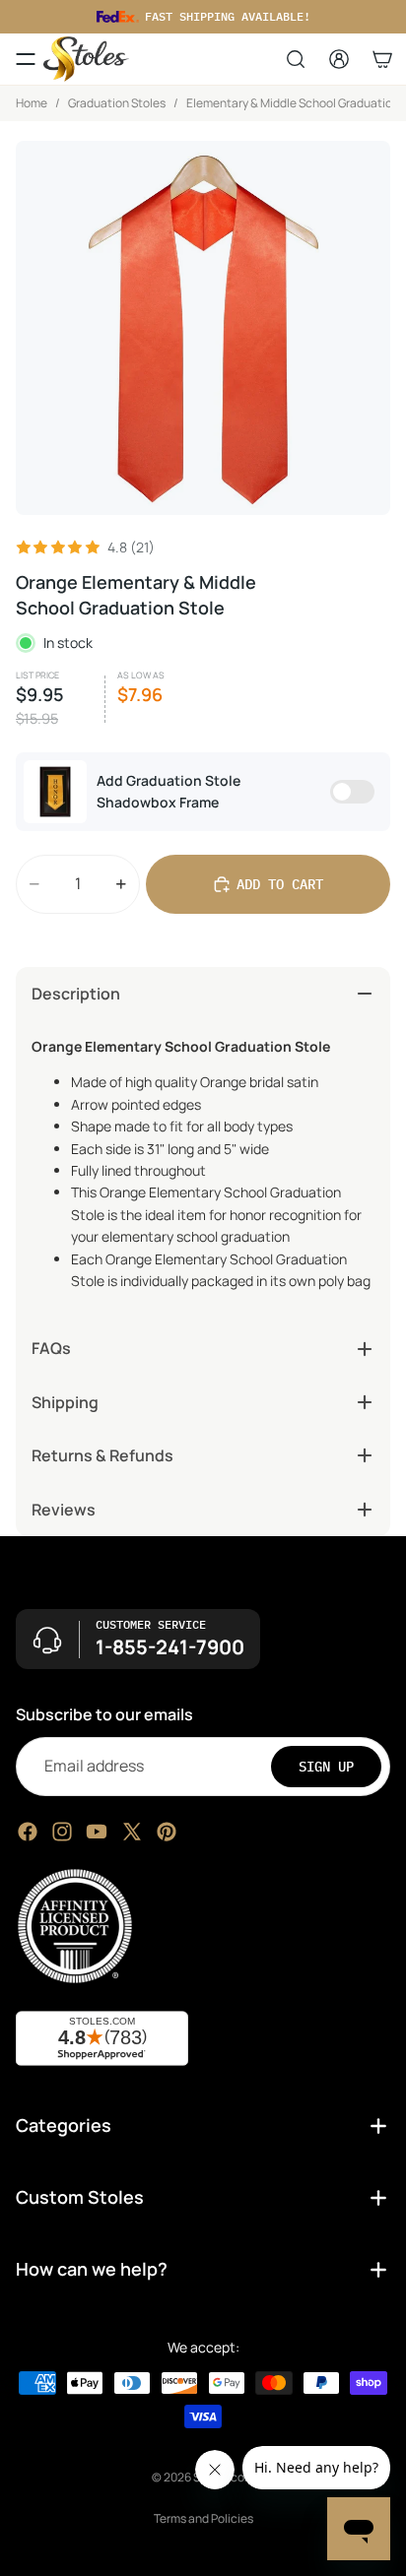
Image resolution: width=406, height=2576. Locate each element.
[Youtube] (97, 1831)
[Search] (296, 59)
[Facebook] (28, 1831)
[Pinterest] (167, 1831)
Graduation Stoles (117, 103)
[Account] (339, 59)
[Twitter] (132, 1831)
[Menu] (26, 59)
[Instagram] (62, 1831)
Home (32, 103)
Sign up (326, 1766)
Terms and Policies (203, 2518)
